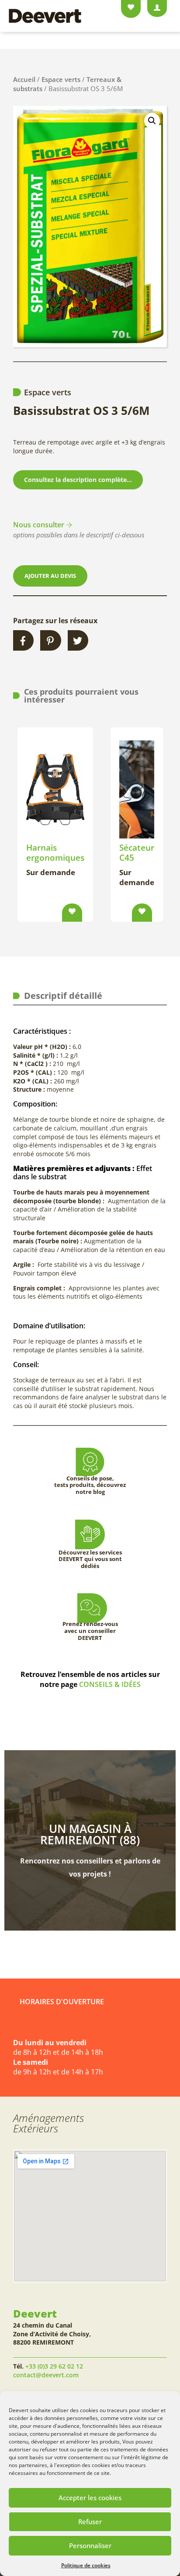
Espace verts (61, 79)
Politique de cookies (86, 2565)
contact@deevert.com (46, 2375)
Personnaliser (90, 2545)
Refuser (90, 2522)
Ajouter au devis (50, 576)
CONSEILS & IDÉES (110, 1684)
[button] (152, 121)
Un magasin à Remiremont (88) (90, 1834)
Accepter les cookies (90, 2498)
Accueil (24, 79)
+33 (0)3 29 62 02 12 (54, 2366)
